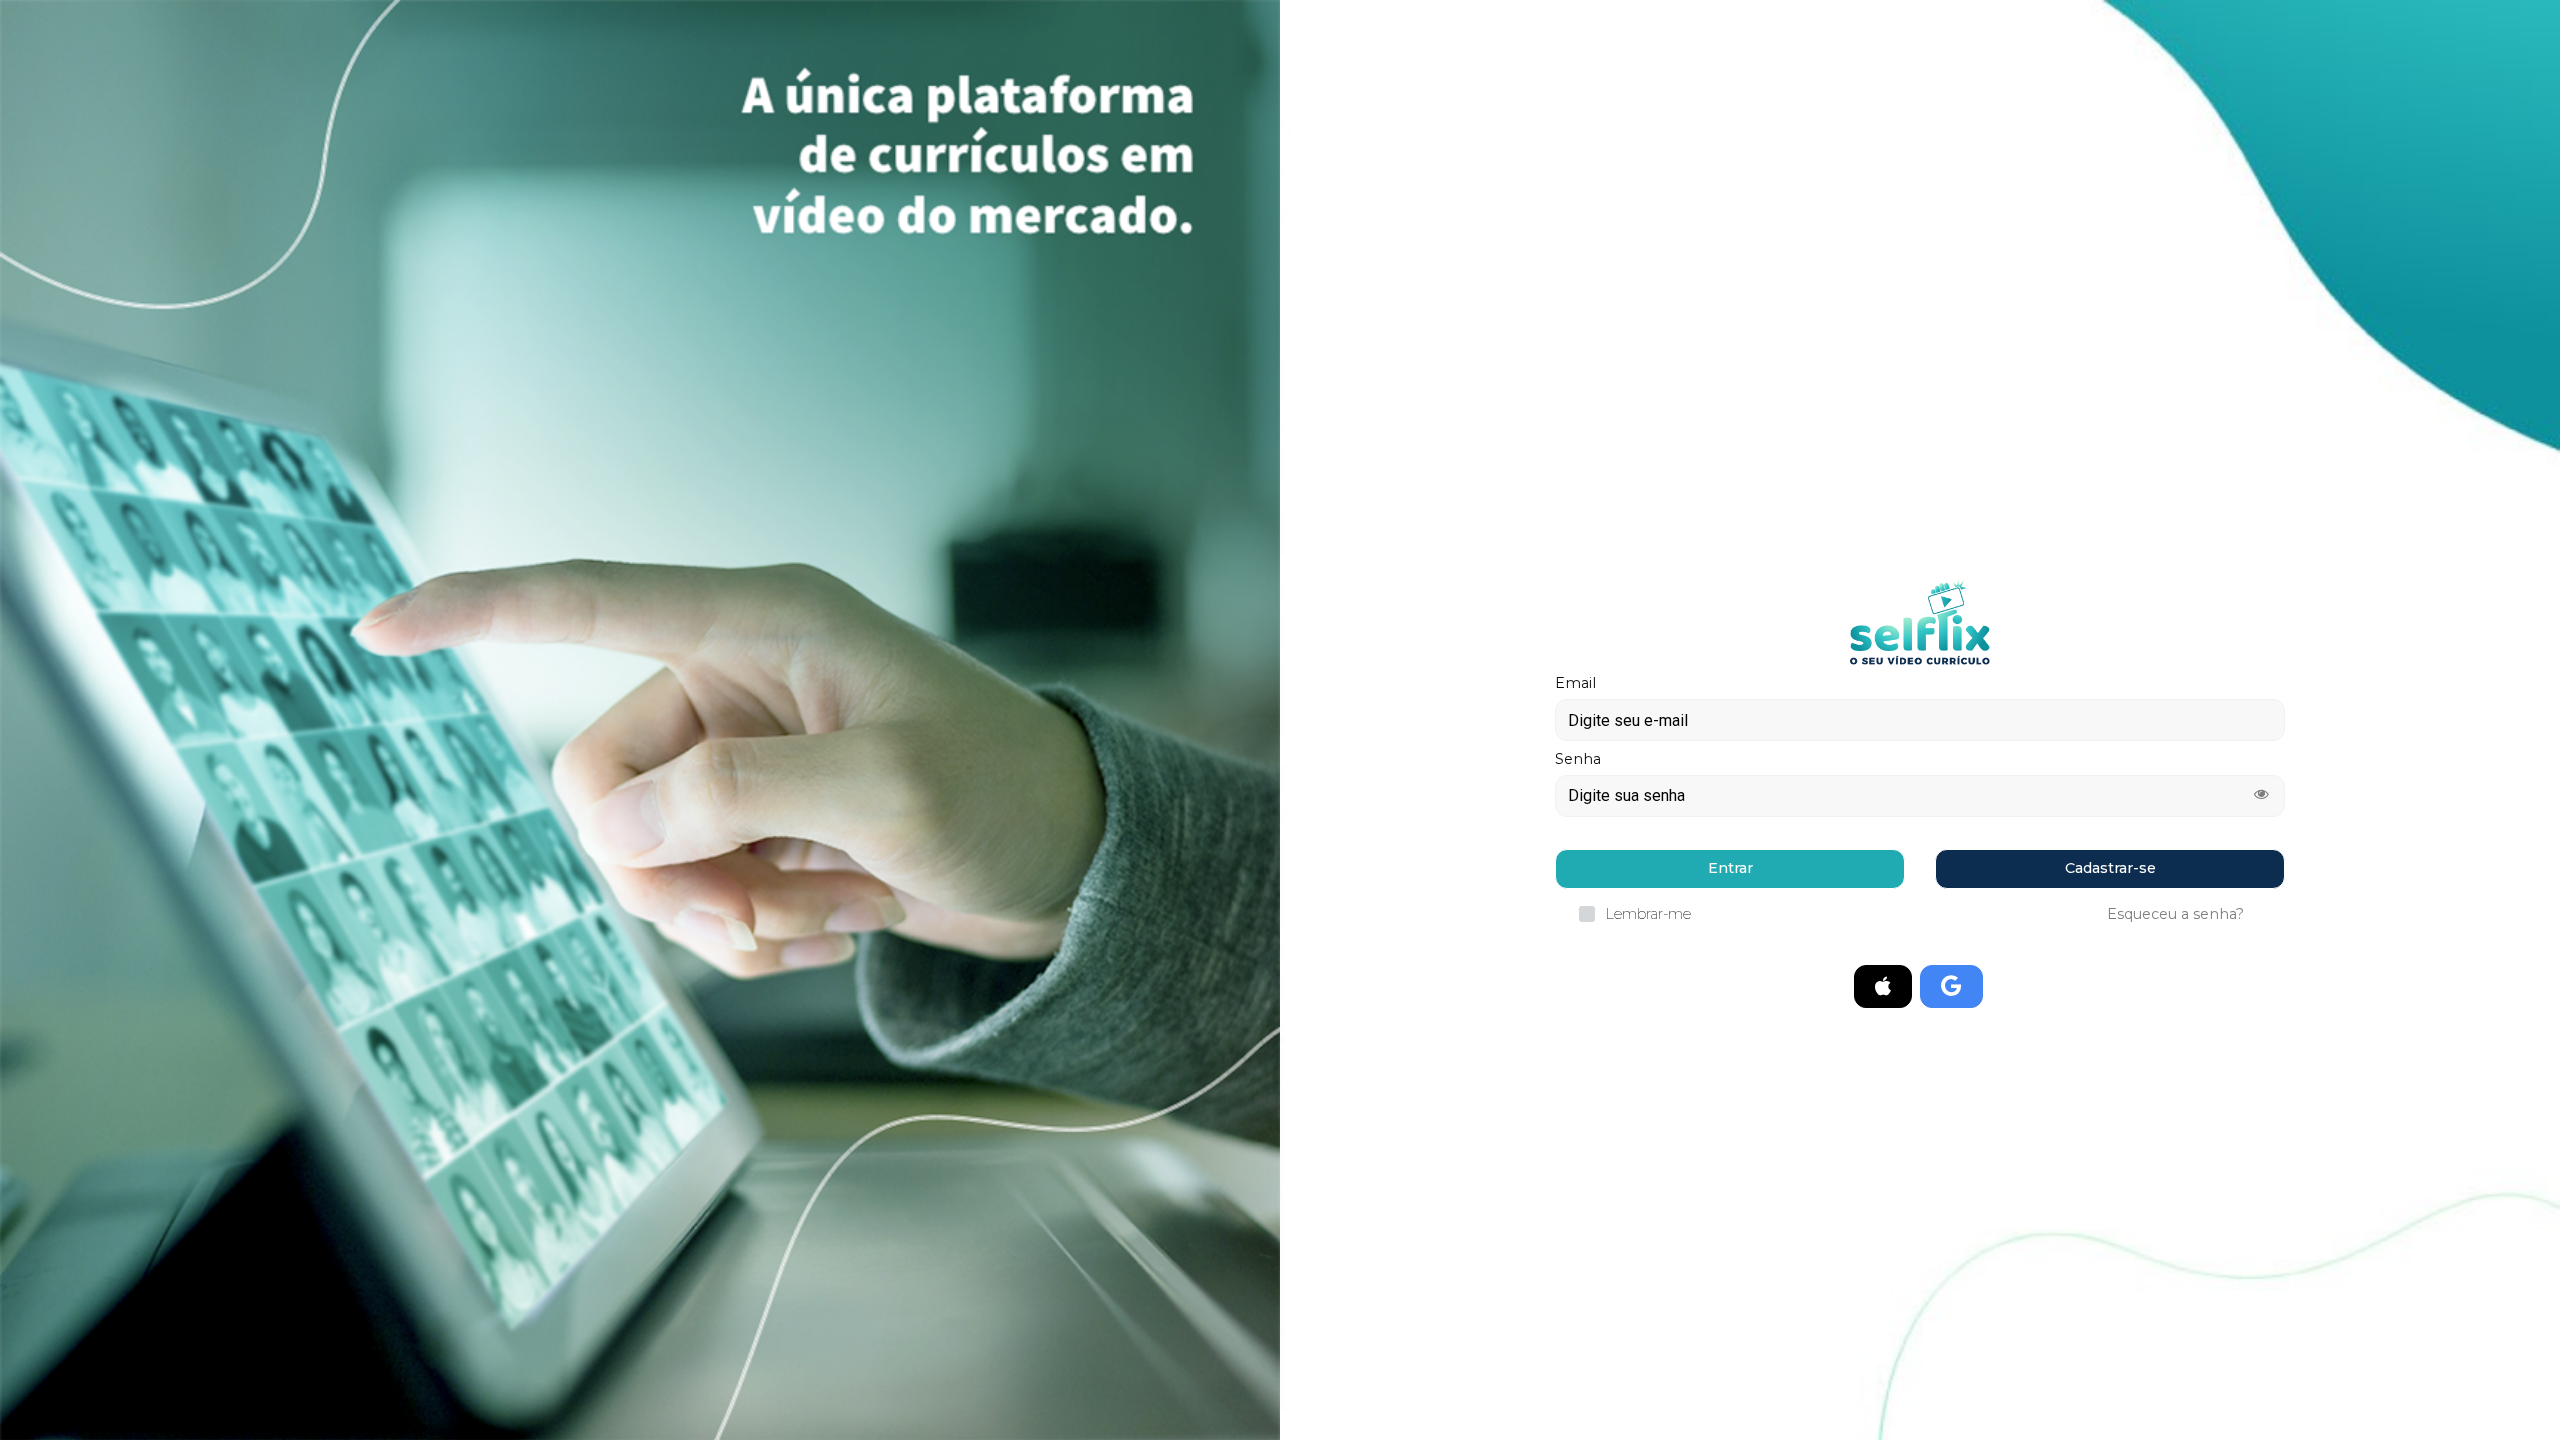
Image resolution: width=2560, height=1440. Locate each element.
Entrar (1730, 868)
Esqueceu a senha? (2175, 914)
